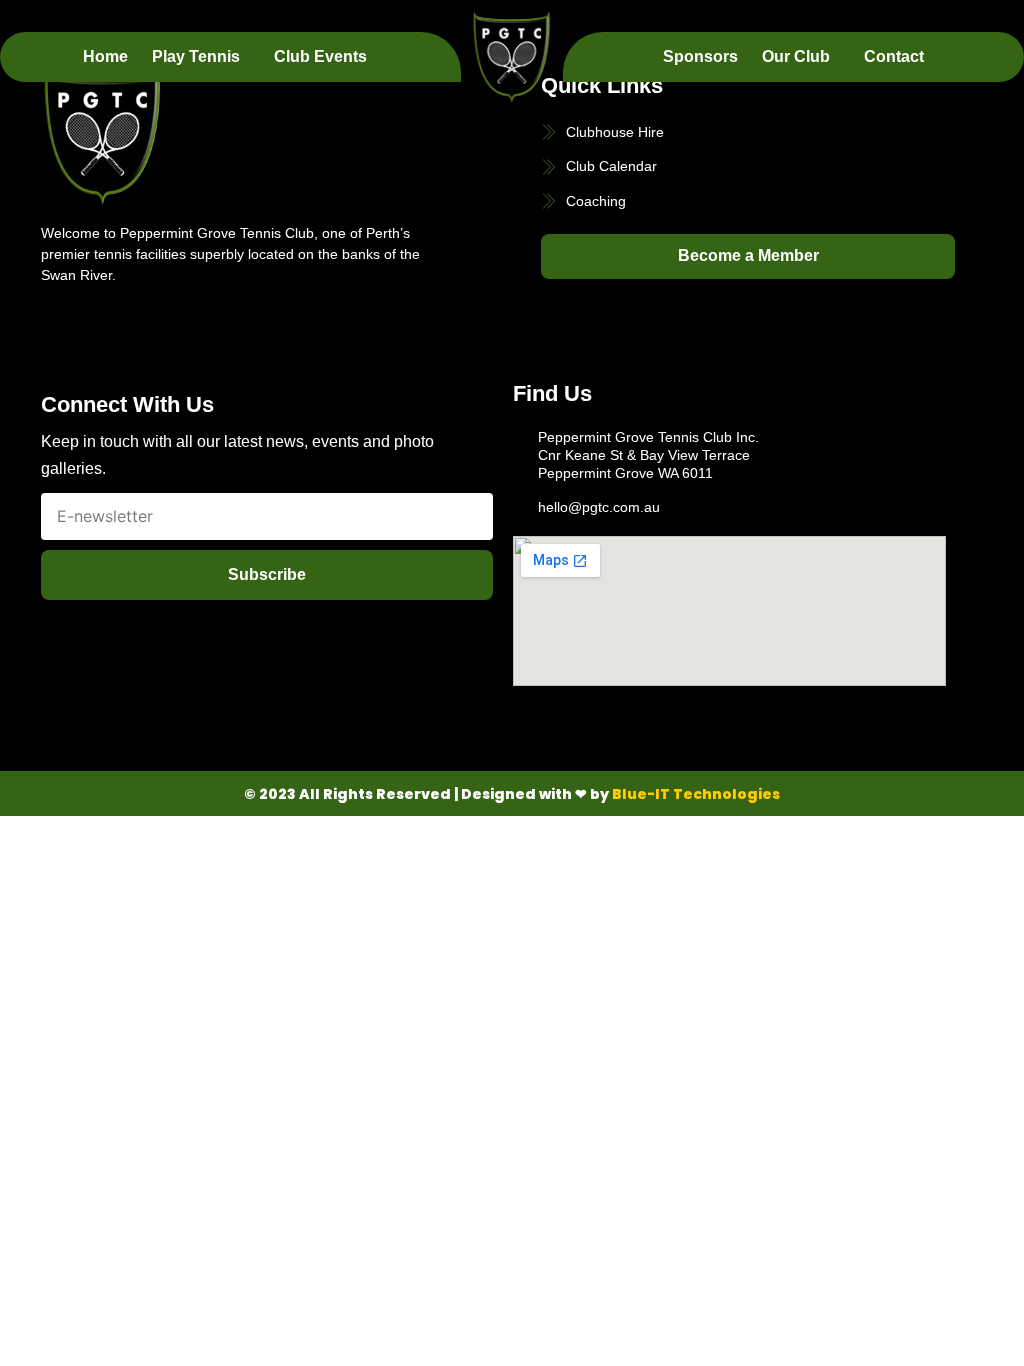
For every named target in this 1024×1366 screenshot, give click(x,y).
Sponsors (700, 56)
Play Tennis (196, 56)
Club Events (320, 56)
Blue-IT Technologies (696, 794)
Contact (894, 56)
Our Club (796, 56)
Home (105, 56)
